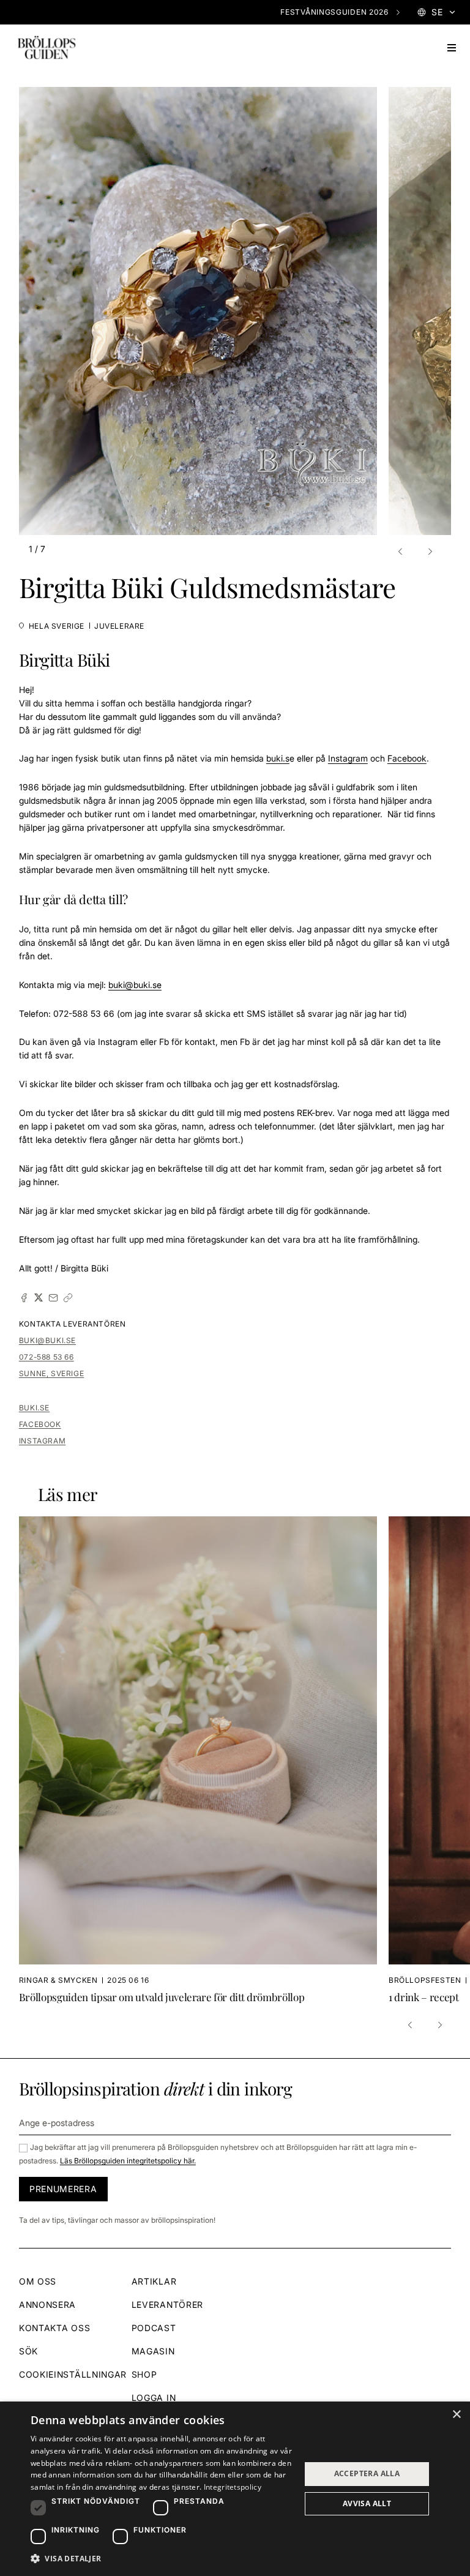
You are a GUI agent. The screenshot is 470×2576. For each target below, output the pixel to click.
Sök (28, 2351)
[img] (47, 48)
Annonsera (47, 2305)
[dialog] (235, 2489)
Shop (144, 2374)
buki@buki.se (47, 1340)
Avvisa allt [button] (367, 2503)
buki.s (278, 758)
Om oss (38, 2281)
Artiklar (154, 2281)
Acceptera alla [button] (367, 2473)
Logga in (154, 2398)
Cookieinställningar (73, 2374)
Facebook (407, 758)
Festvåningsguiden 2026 (334, 12)
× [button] (456, 2415)
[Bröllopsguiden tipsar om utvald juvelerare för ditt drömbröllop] (204, 1760)
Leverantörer (167, 2305)
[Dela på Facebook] (24, 1298)
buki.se (34, 1408)
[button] (402, 552)
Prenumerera (63, 2189)
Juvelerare (119, 626)
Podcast (154, 2328)
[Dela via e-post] (53, 1298)
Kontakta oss (54, 2328)
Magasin (153, 2351)
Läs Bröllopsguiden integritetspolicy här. (128, 2161)
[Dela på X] (39, 1298)
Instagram (348, 758)
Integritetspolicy (233, 2487)
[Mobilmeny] (452, 48)
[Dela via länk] (68, 1298)
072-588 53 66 (47, 1357)
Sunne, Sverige (51, 1373)
